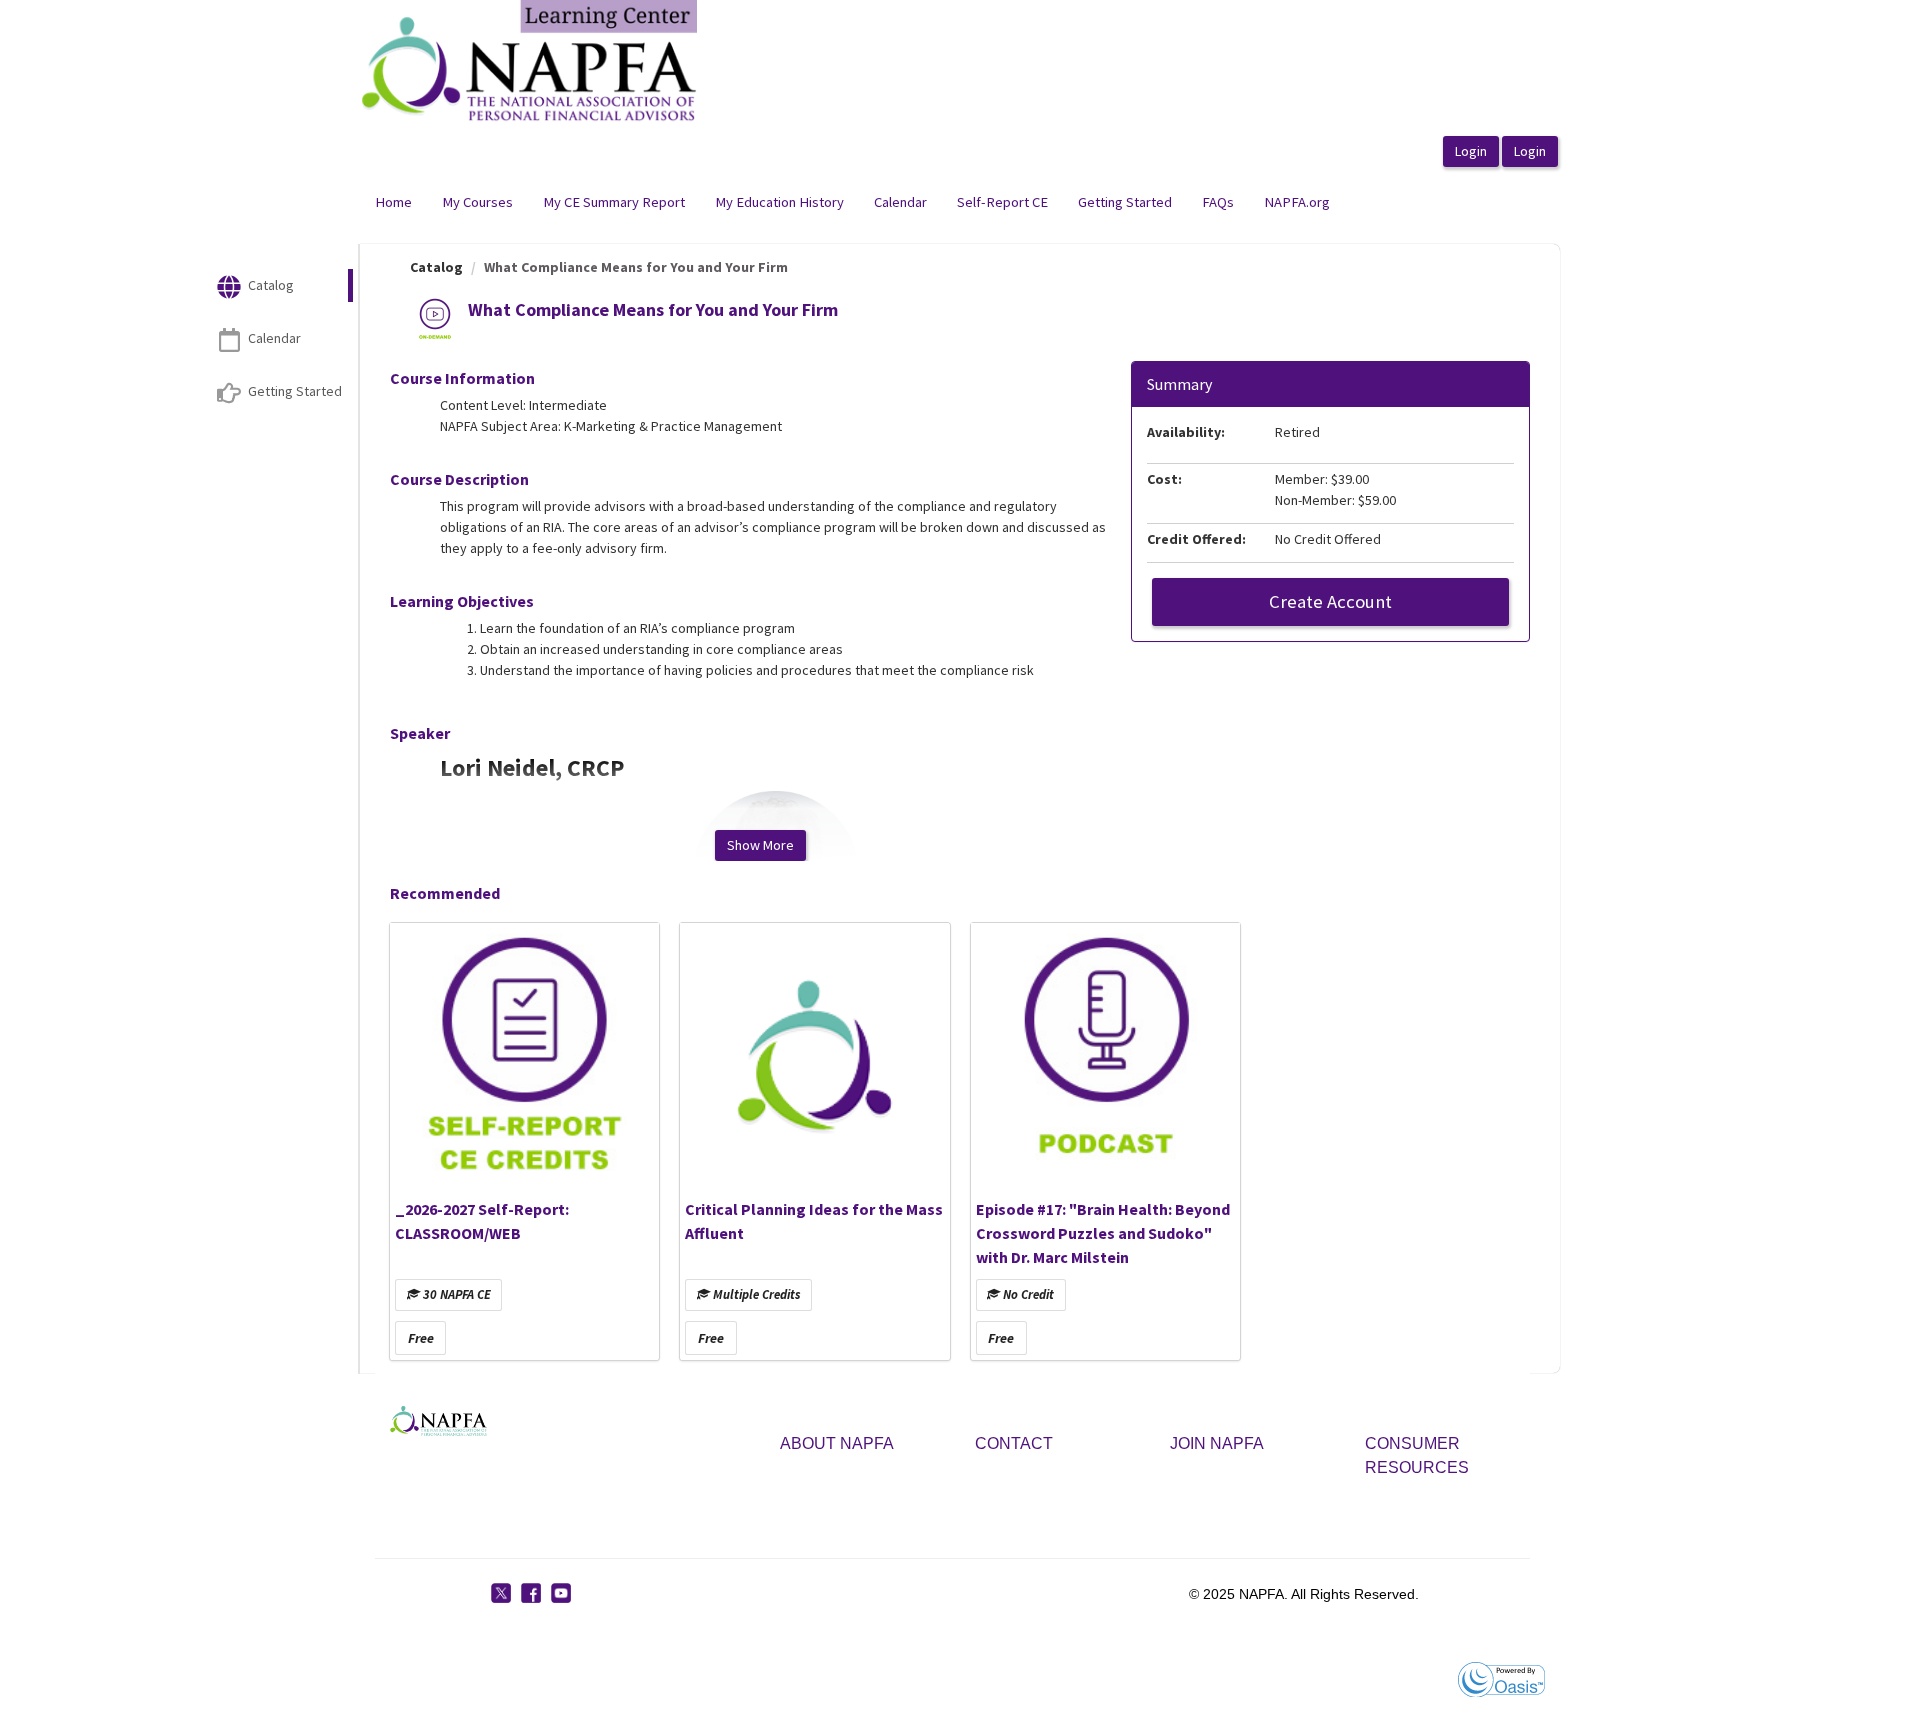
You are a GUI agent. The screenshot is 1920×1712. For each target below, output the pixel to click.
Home (393, 202)
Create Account (1330, 601)
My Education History (779, 202)
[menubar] (852, 203)
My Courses (477, 202)
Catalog (436, 267)
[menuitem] (393, 203)
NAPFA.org (1297, 202)
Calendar (900, 202)
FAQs (1218, 202)
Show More (760, 845)
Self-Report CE (1002, 202)
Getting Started (1125, 202)
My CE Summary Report (614, 202)
